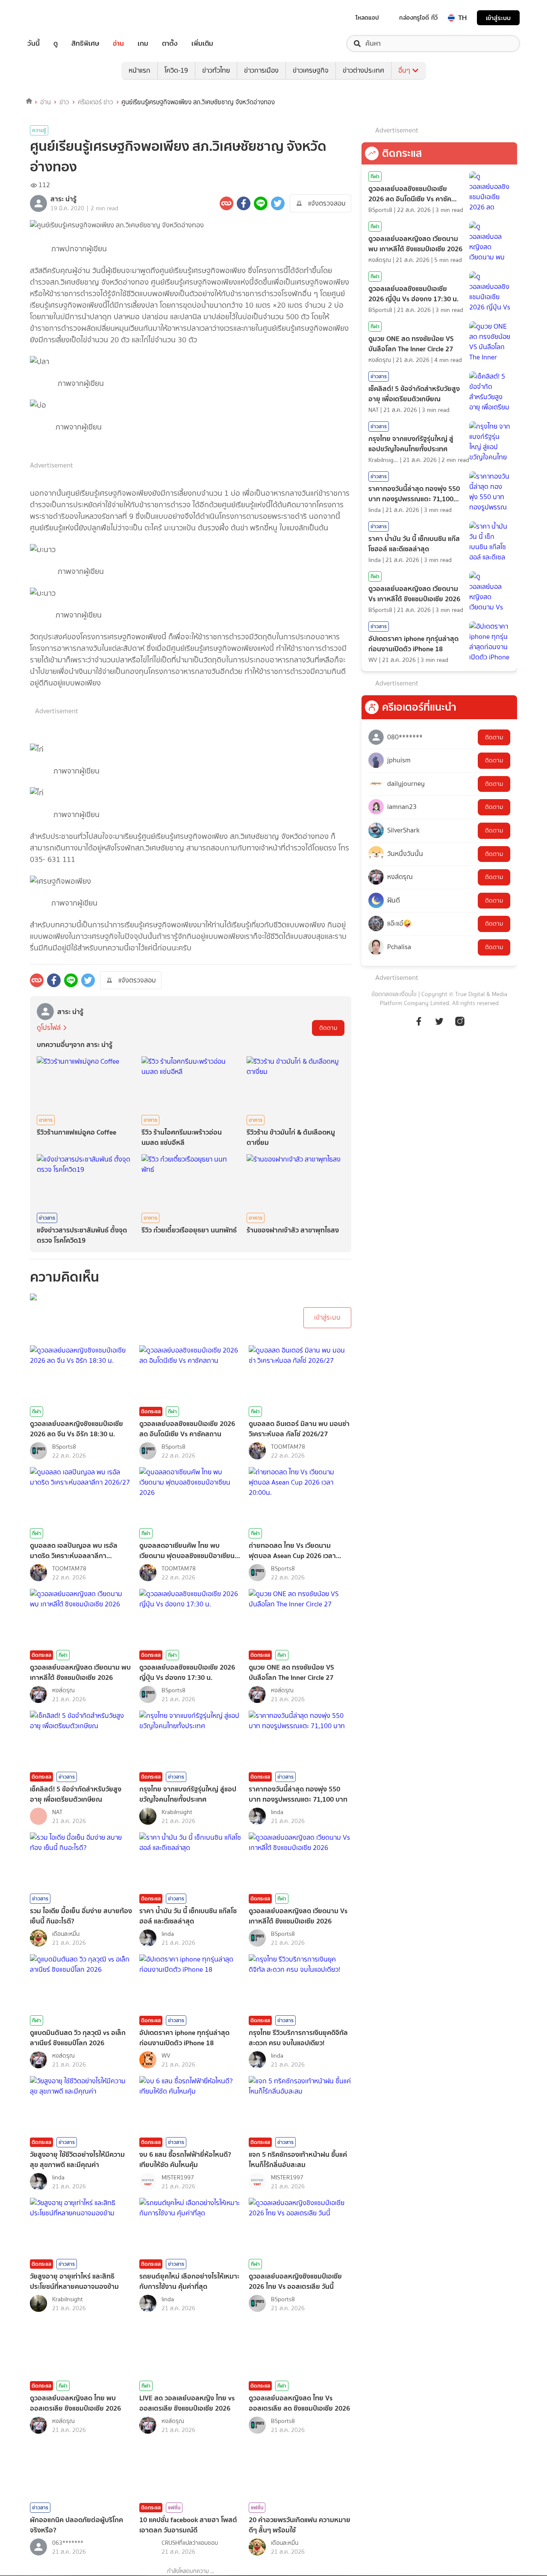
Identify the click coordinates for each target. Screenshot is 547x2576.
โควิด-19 (176, 70)
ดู (56, 44)
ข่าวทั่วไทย (216, 70)
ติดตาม (328, 1028)
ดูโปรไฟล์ (49, 1028)
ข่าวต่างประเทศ (363, 70)
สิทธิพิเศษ (85, 44)
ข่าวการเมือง (261, 70)
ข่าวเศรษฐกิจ (311, 70)
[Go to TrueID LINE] (460, 1026)
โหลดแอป (367, 18)
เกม (143, 44)
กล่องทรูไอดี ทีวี (418, 18)
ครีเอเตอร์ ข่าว (96, 102)
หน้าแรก (140, 70)
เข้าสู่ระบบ (498, 18)
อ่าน (118, 44)
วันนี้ (34, 44)
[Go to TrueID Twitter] (439, 1026)
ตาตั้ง (170, 44)
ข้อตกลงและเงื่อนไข (394, 994)
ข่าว (64, 102)
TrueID (53, 18)
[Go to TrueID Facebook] (419, 1026)
